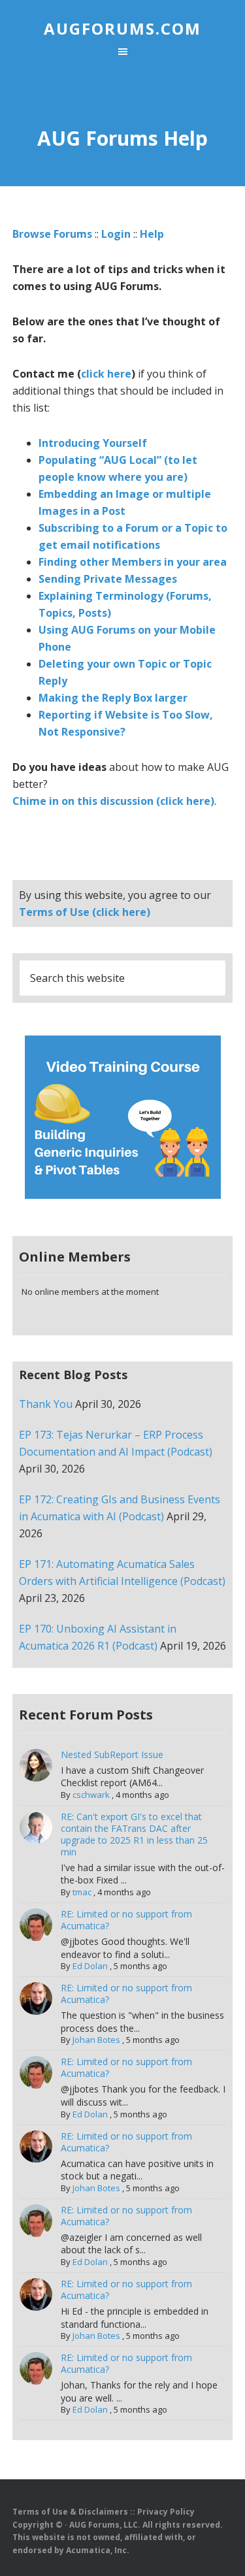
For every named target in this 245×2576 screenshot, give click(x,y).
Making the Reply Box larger (113, 698)
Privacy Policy (166, 2512)
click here (106, 374)
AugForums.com (122, 28)
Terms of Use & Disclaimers (70, 2512)
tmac (82, 1892)
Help (152, 234)
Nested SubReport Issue (112, 1754)
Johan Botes (96, 2040)
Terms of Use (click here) (85, 912)
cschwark (91, 1795)
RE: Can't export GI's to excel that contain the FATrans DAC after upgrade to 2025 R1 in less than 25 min (134, 1834)
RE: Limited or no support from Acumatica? (126, 1920)
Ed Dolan (90, 1966)
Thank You (46, 1404)
